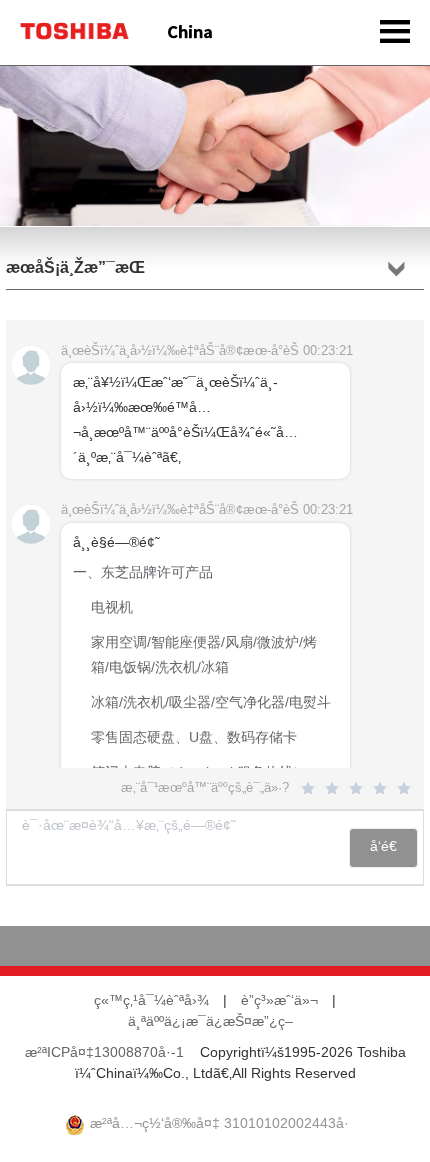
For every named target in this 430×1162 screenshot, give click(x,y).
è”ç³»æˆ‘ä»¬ (279, 1001)
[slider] (359, 789)
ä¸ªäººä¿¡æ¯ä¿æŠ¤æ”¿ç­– (210, 1022)
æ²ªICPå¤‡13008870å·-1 (104, 1053)
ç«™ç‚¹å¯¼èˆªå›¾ (151, 1001)
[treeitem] (205, 691)
